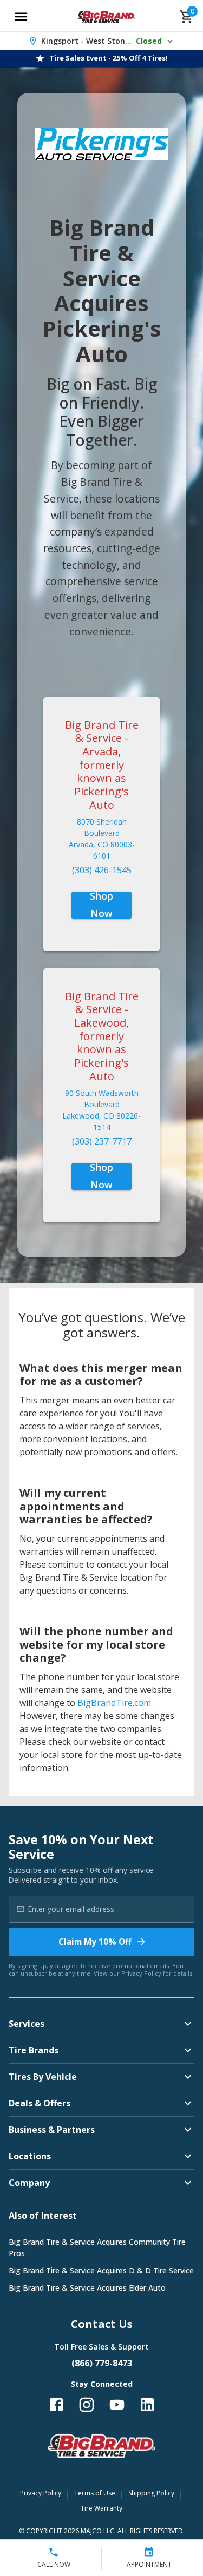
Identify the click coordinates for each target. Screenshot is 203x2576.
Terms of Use (95, 2493)
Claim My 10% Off (95, 1942)
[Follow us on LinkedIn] (147, 2405)
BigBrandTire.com (114, 1703)
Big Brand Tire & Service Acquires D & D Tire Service (101, 2270)
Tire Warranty (101, 2508)
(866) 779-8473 (102, 2363)
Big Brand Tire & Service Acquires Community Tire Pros (97, 2247)
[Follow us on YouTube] (117, 2405)
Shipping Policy (151, 2493)
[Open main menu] (21, 17)
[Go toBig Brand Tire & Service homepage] (106, 17)
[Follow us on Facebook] (56, 2405)
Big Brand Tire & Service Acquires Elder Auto (87, 2288)
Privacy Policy (141, 1973)
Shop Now (101, 905)
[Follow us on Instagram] (87, 2405)
